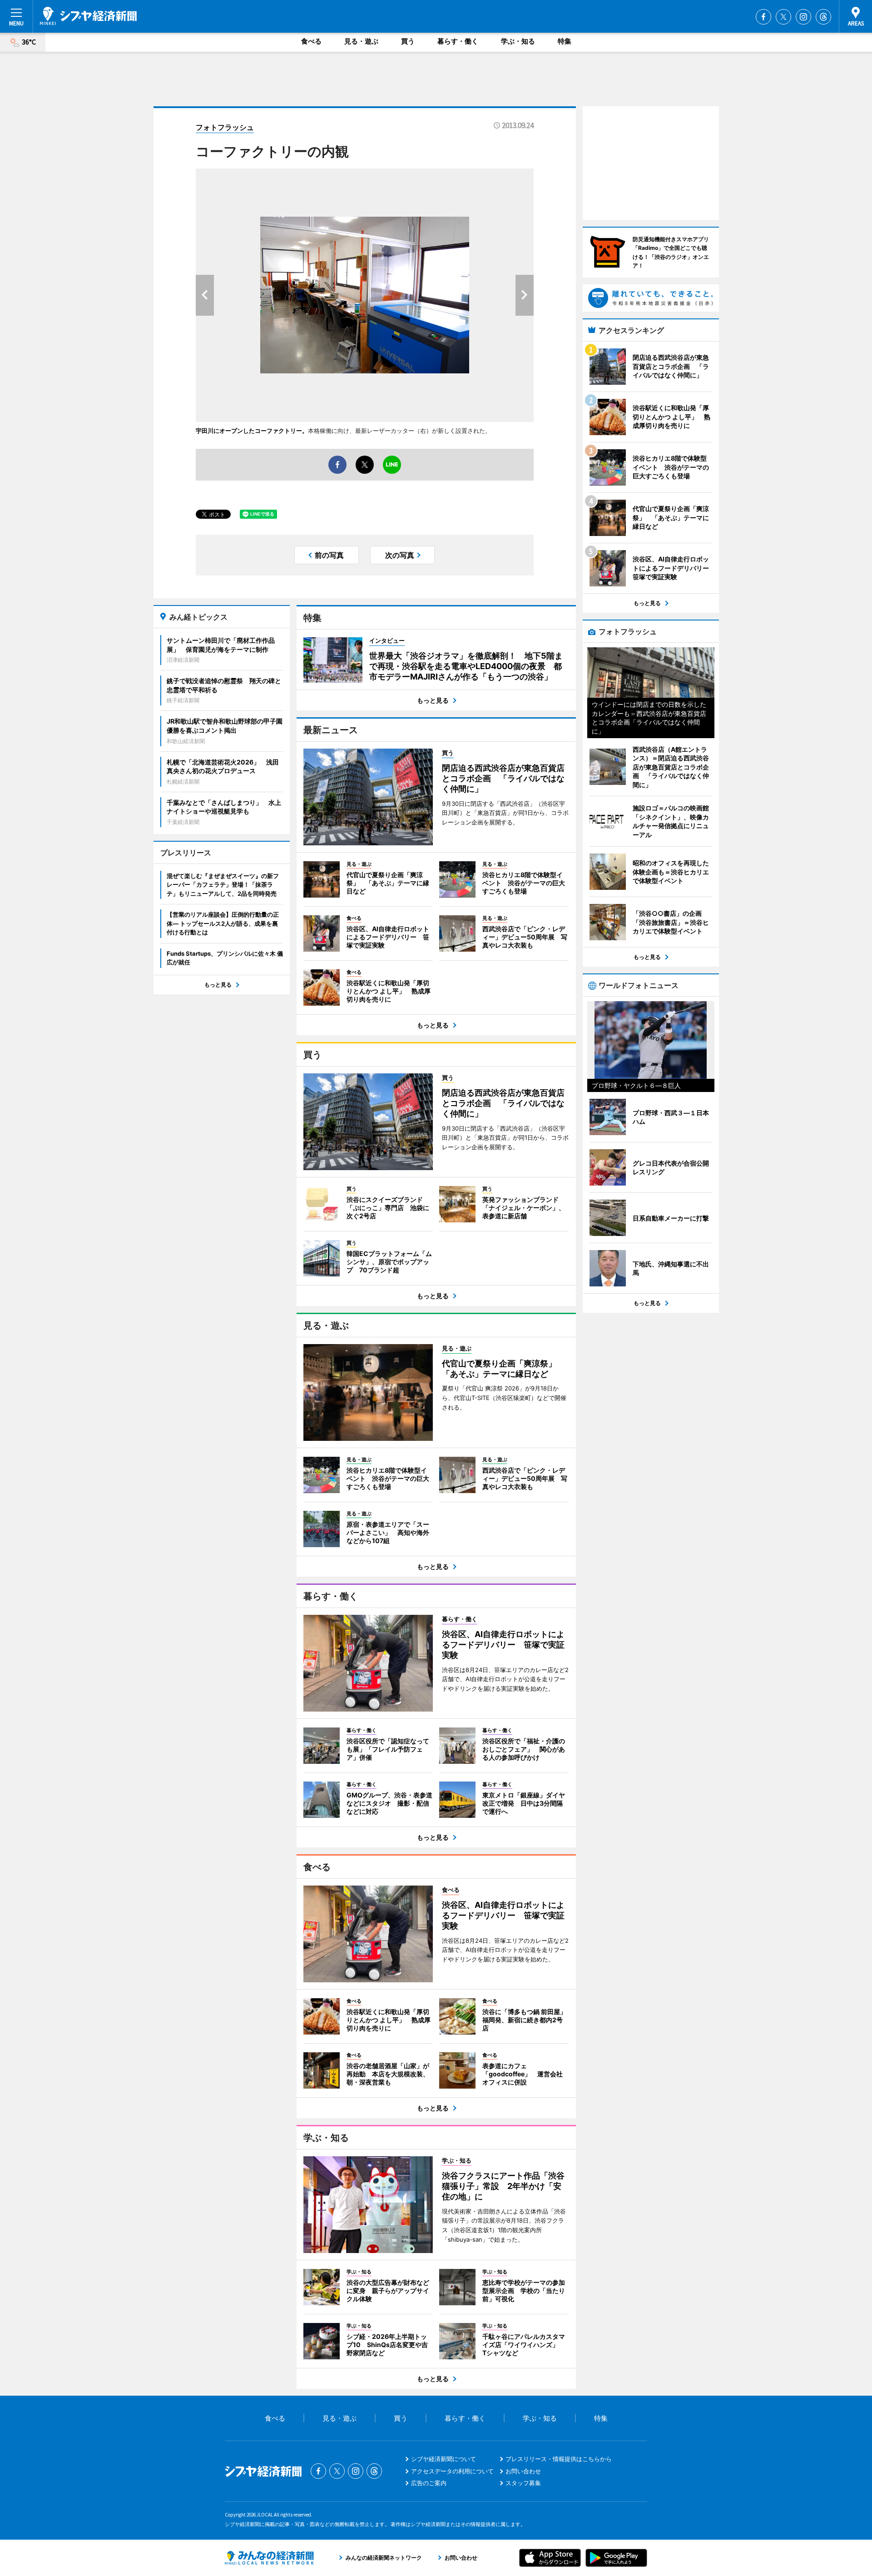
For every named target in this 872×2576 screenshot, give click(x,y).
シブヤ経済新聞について (443, 2459)
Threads (823, 17)
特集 (565, 41)
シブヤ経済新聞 (88, 16)
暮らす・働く (458, 41)
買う (408, 41)
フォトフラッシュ (225, 127)
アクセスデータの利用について (452, 2471)
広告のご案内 (429, 2483)
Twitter (783, 17)
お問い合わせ (523, 2471)
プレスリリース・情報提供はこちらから (559, 2459)
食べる (311, 41)
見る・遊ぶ (361, 41)
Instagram (803, 17)
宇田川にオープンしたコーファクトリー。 (252, 431)
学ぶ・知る (518, 41)
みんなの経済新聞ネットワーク (269, 2558)
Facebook (763, 17)
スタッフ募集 (523, 2483)
